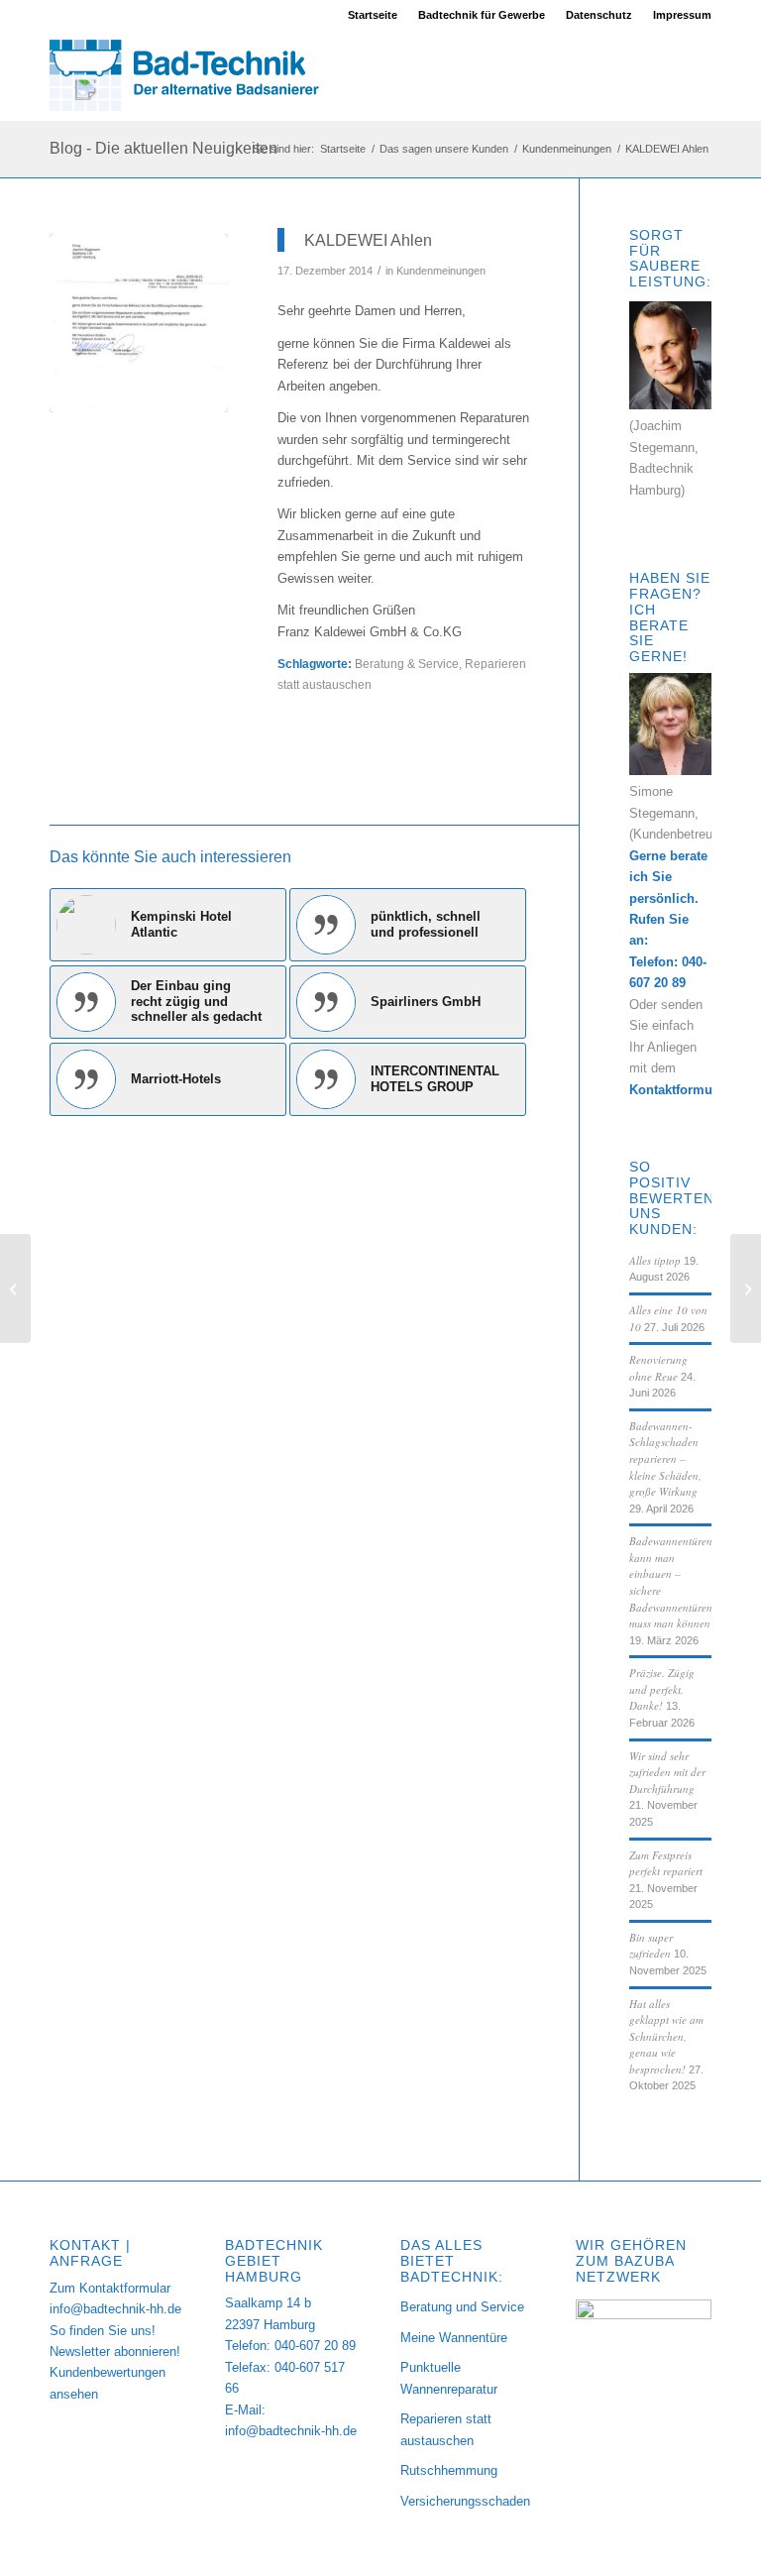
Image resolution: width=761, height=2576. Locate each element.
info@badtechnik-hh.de (115, 2309)
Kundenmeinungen (441, 271)
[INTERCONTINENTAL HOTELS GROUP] (15, 1288)
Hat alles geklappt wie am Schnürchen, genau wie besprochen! (666, 2036)
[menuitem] (373, 15)
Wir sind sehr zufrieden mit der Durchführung (667, 1772)
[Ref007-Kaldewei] (139, 323)
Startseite (373, 15)
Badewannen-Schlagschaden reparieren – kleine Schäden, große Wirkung (665, 1458)
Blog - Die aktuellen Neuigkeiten (163, 148)
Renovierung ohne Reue (658, 1368)
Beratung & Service (407, 664)
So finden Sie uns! (103, 2331)
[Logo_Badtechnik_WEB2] (193, 75)
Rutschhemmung (449, 2470)
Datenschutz (599, 15)
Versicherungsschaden (465, 2501)
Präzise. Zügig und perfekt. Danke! (662, 1689)
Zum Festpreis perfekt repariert (666, 1863)
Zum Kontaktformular (110, 2288)
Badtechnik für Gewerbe (482, 15)
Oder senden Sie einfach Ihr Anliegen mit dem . (681, 1047)
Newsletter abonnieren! (115, 2352)
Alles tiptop (655, 1260)
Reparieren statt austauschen (446, 2429)
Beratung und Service (462, 2307)
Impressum (682, 15)
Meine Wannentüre (454, 2338)
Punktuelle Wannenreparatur (449, 2378)
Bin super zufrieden (651, 1946)
